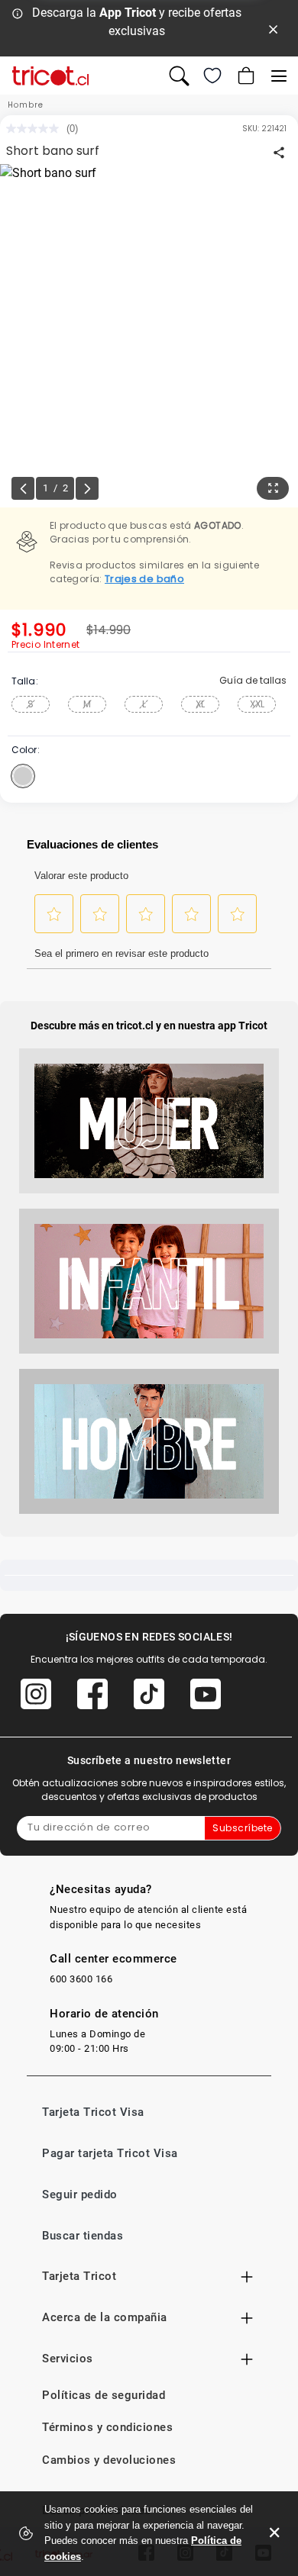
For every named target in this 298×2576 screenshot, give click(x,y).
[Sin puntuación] (36, 129)
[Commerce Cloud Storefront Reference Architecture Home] (50, 76)
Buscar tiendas (83, 2236)
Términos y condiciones (107, 2427)
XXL (257, 704)
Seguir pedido (80, 2194)
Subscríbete (243, 1828)
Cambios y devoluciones (109, 2460)
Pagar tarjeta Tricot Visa (110, 2153)
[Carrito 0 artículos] (245, 76)
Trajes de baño (144, 579)
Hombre (26, 105)
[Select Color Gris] (23, 776)
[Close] (274, 28)
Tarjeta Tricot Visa (93, 2112)
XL (200, 704)
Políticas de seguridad (104, 2395)
